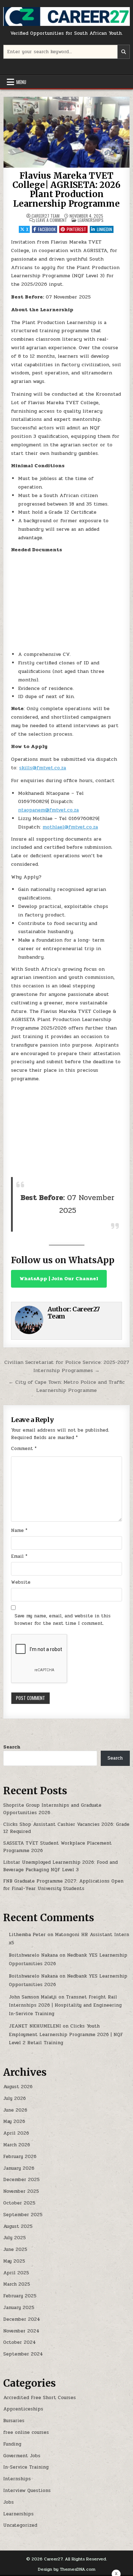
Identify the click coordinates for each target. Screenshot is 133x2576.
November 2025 (21, 2191)
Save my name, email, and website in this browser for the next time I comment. (63, 1620)
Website (21, 1582)
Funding (12, 2444)
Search (12, 1747)
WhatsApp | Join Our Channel (59, 1279)
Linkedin (104, 229)
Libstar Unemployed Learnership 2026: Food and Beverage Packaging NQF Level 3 (60, 1866)
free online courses (26, 2432)
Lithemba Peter (27, 1935)
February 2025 (20, 2296)
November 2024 (21, 2331)
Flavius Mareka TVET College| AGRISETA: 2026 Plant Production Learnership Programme (66, 190)
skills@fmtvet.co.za (43, 768)
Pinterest (76, 229)
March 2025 (17, 2284)
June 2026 (15, 2110)
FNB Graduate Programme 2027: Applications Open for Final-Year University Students (63, 1885)
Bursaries (14, 2421)
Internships (17, 2479)
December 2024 (22, 2319)
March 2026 (17, 2145)
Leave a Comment (51, 220)
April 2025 (16, 2273)
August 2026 (18, 2087)
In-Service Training (26, 2467)
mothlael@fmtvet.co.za (70, 827)
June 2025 (15, 2249)
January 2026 (19, 2168)
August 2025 (18, 2226)
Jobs (9, 2502)
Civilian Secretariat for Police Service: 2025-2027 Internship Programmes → (67, 1366)
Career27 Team (46, 216)
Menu (21, 82)
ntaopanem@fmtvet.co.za (48, 810)
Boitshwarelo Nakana (33, 1955)
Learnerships (91, 220)
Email (19, 1556)
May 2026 (14, 2121)
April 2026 (16, 2133)
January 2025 (19, 2308)
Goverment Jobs (22, 2456)
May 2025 (14, 2261)
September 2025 (23, 2215)
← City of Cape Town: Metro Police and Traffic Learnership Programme (67, 1386)
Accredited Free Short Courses (40, 2398)
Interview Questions (27, 2491)
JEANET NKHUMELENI (35, 2026)
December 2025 (21, 2180)
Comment (24, 1449)
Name (19, 1530)
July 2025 (15, 2238)
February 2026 (20, 2157)
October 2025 (19, 2203)
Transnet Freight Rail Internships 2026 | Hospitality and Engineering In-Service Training (65, 2005)
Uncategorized (20, 2525)
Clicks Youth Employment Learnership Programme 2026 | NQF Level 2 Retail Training (66, 2034)
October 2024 (20, 2342)
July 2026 (15, 2098)
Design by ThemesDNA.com (67, 2569)
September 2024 (23, 2354)
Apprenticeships (23, 2409)
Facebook (47, 229)
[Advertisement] (66, 602)
